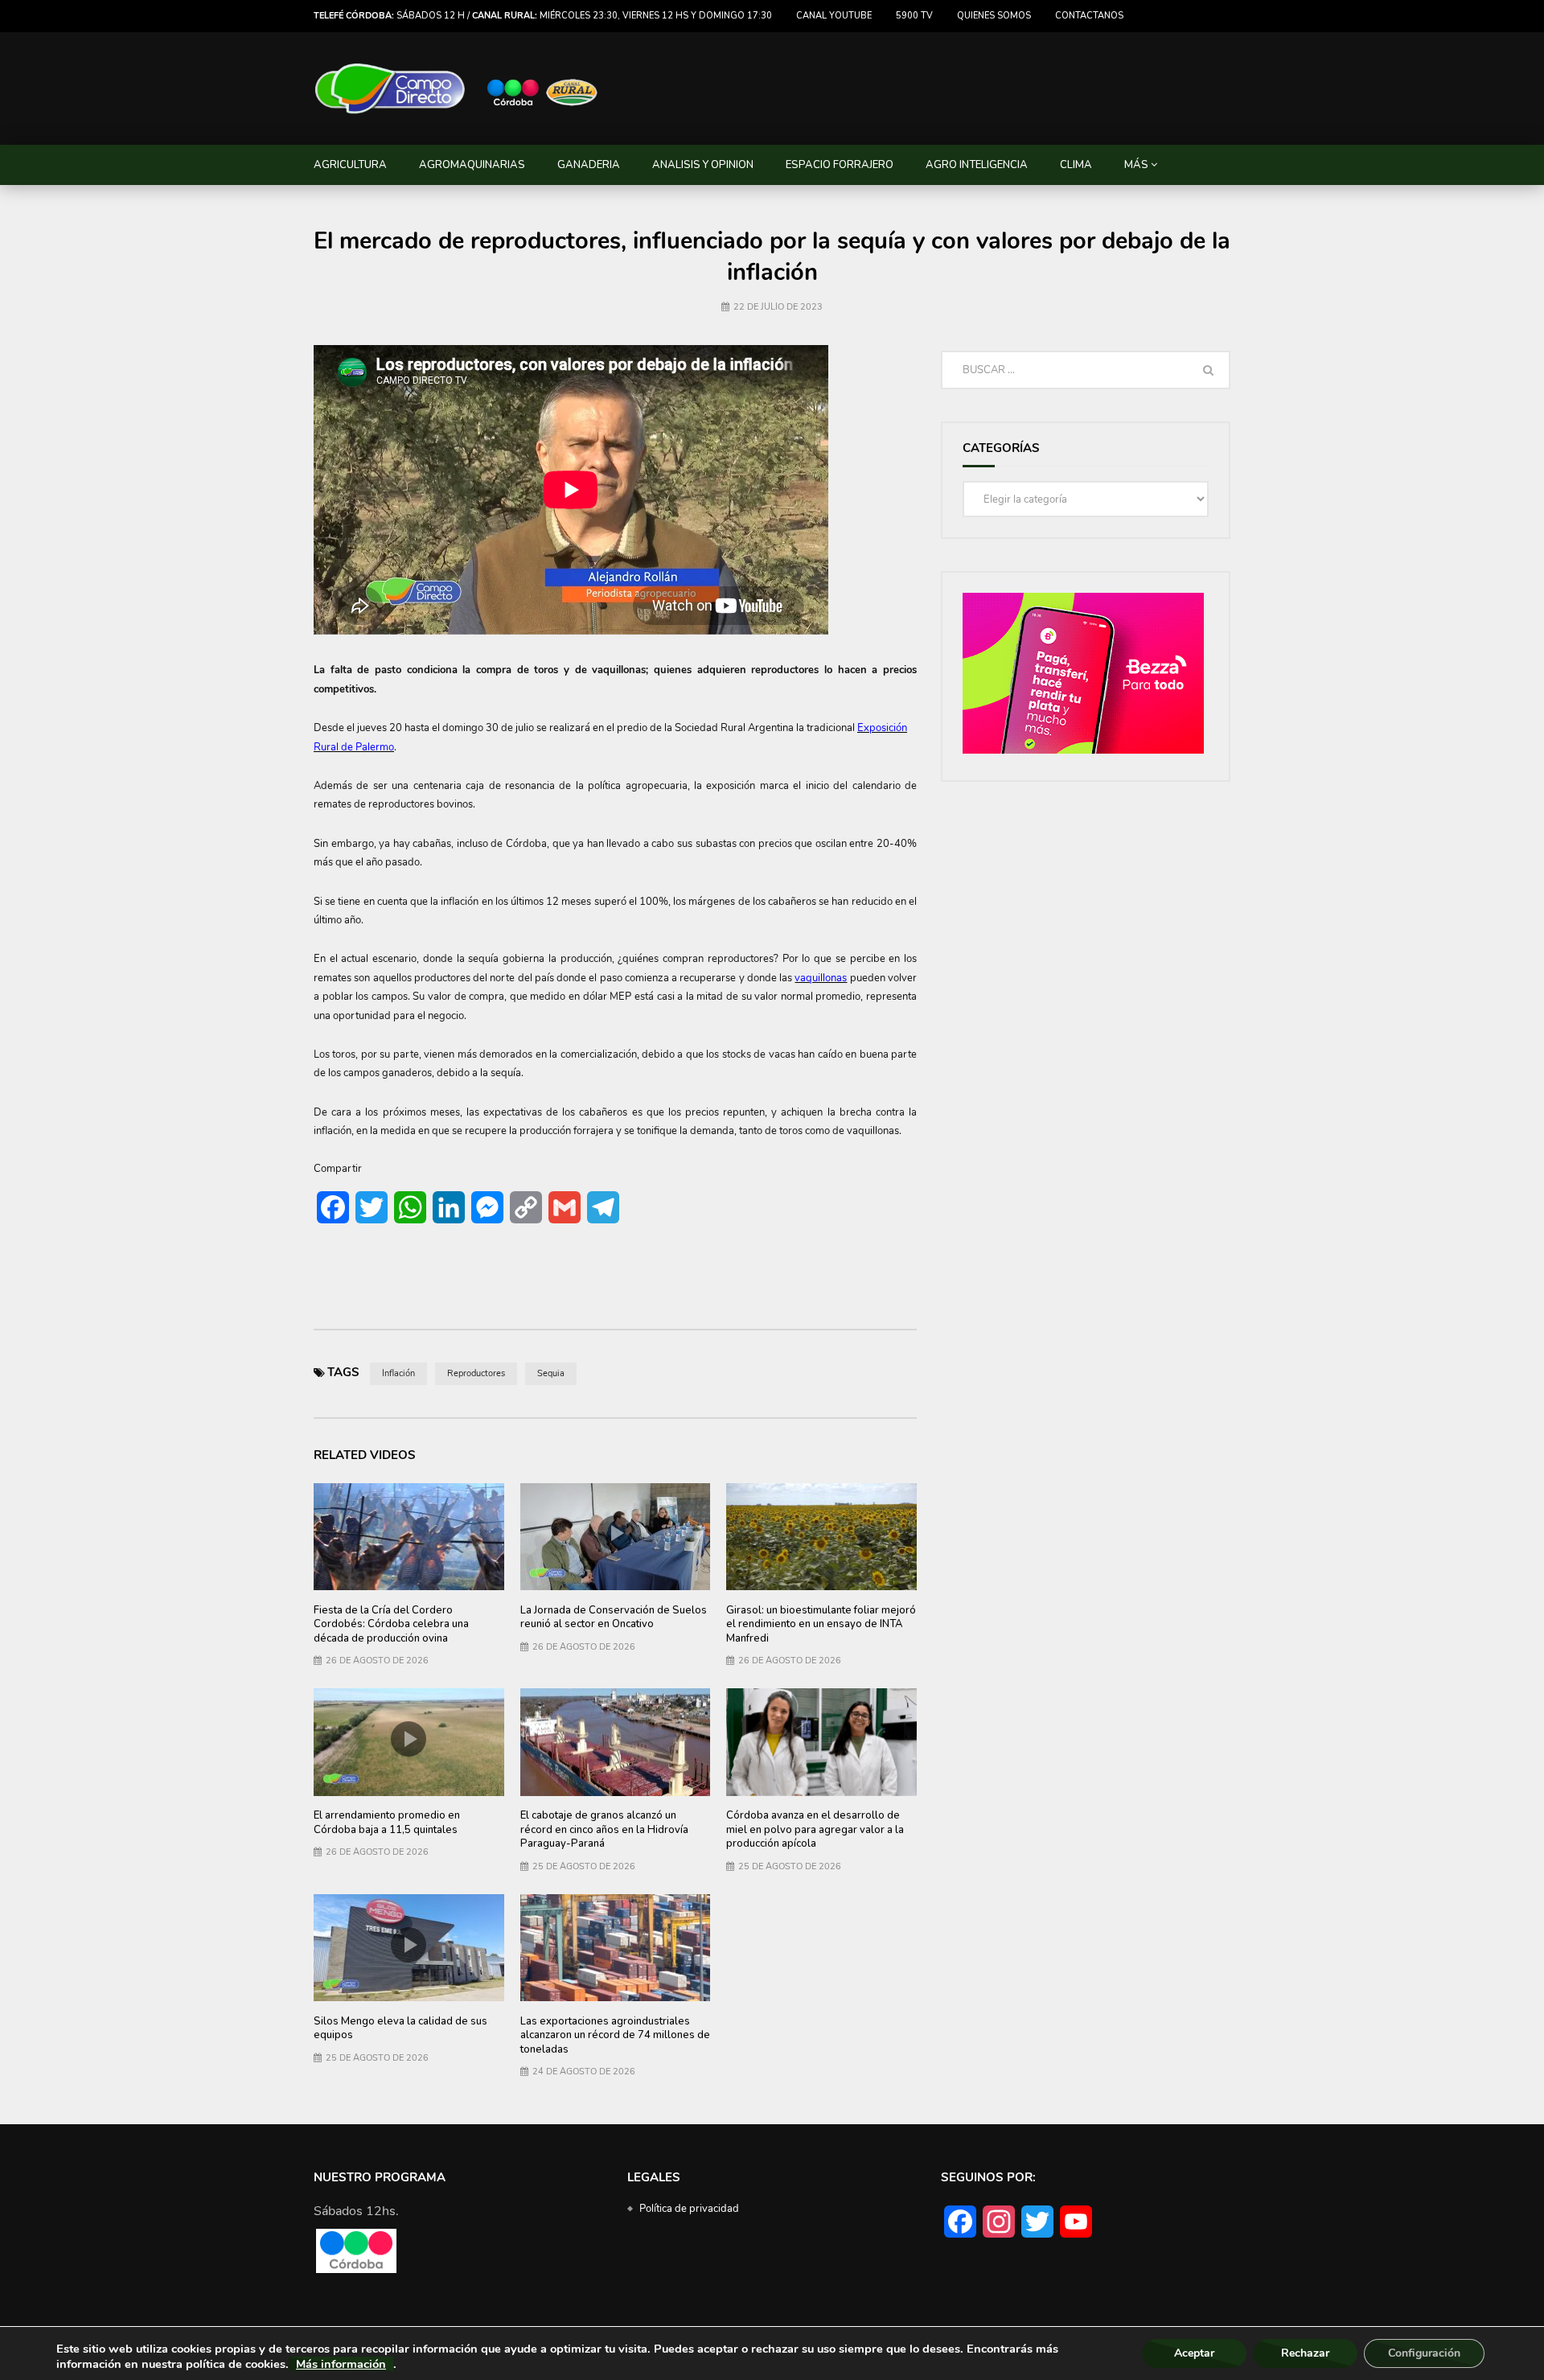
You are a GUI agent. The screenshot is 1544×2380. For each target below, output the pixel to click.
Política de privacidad (689, 2209)
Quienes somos (994, 16)
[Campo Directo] (457, 89)
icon (615, 1533)
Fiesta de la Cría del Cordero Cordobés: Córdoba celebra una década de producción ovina (391, 1624)
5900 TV (914, 16)
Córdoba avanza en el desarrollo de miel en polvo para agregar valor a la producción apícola (815, 1829)
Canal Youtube (834, 16)
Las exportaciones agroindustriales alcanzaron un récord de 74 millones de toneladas (615, 2035)
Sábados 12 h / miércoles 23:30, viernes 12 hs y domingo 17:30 (543, 16)
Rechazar (1305, 2353)
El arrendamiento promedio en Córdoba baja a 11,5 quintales (387, 1823)
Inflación (398, 1373)
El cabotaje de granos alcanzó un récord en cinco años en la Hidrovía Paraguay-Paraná (604, 1829)
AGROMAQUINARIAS (472, 165)
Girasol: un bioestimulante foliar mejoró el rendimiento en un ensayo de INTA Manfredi (821, 1624)
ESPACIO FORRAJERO (840, 165)
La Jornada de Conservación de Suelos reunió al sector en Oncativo (614, 1617)
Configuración (1424, 2353)
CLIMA (1076, 165)
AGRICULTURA (350, 165)
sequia (551, 1373)
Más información (341, 2364)
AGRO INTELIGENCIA (977, 165)
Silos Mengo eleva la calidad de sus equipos (400, 2029)
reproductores (476, 1373)
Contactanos (1089, 16)
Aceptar (1194, 2353)
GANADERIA (589, 165)
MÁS (1136, 165)
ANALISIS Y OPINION (703, 165)
